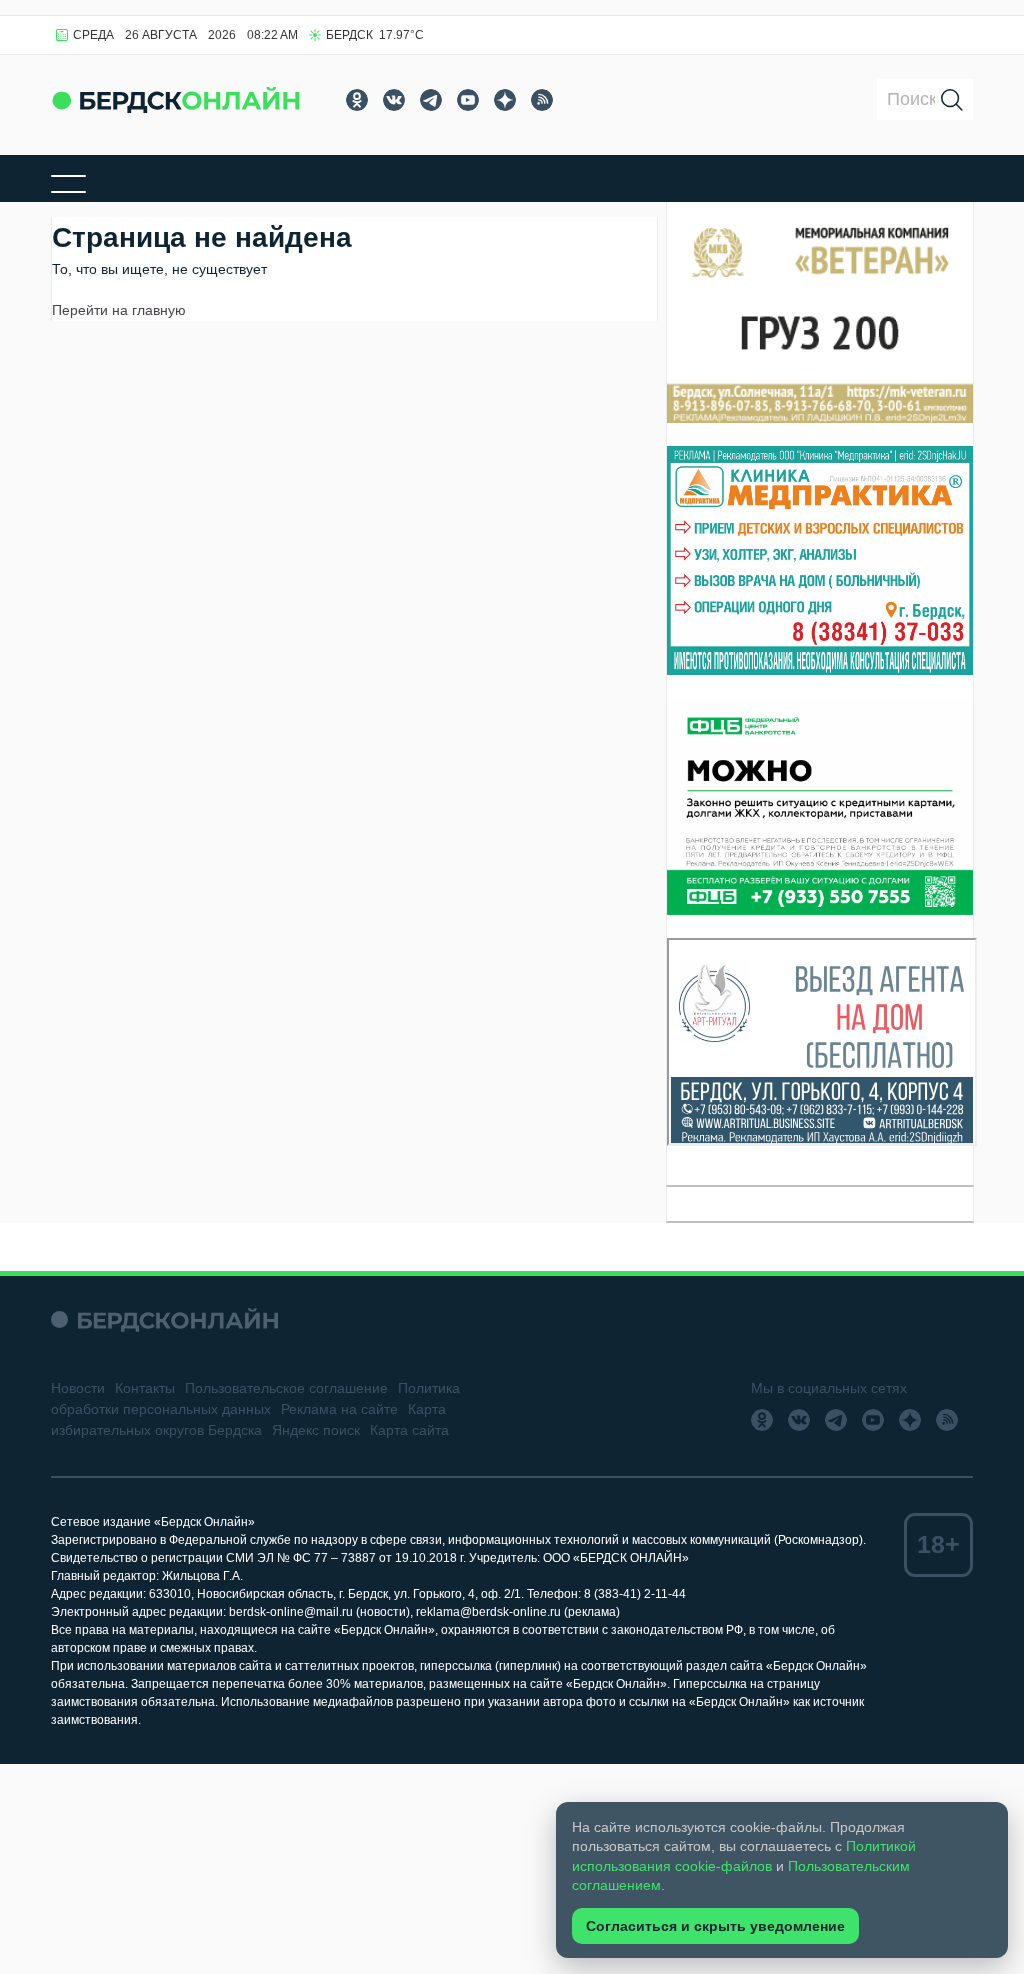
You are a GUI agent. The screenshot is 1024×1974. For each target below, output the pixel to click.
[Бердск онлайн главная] (164, 1319)
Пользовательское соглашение (286, 1388)
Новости (78, 1388)
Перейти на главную (119, 310)
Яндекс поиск (316, 1430)
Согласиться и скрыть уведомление (715, 1926)
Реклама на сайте (339, 1409)
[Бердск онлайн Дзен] (505, 100)
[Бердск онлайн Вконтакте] (394, 100)
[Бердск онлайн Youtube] (468, 100)
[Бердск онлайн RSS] (542, 100)
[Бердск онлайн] (176, 99)
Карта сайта (409, 1430)
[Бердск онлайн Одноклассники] (357, 100)
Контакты (145, 1388)
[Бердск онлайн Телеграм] (431, 100)
